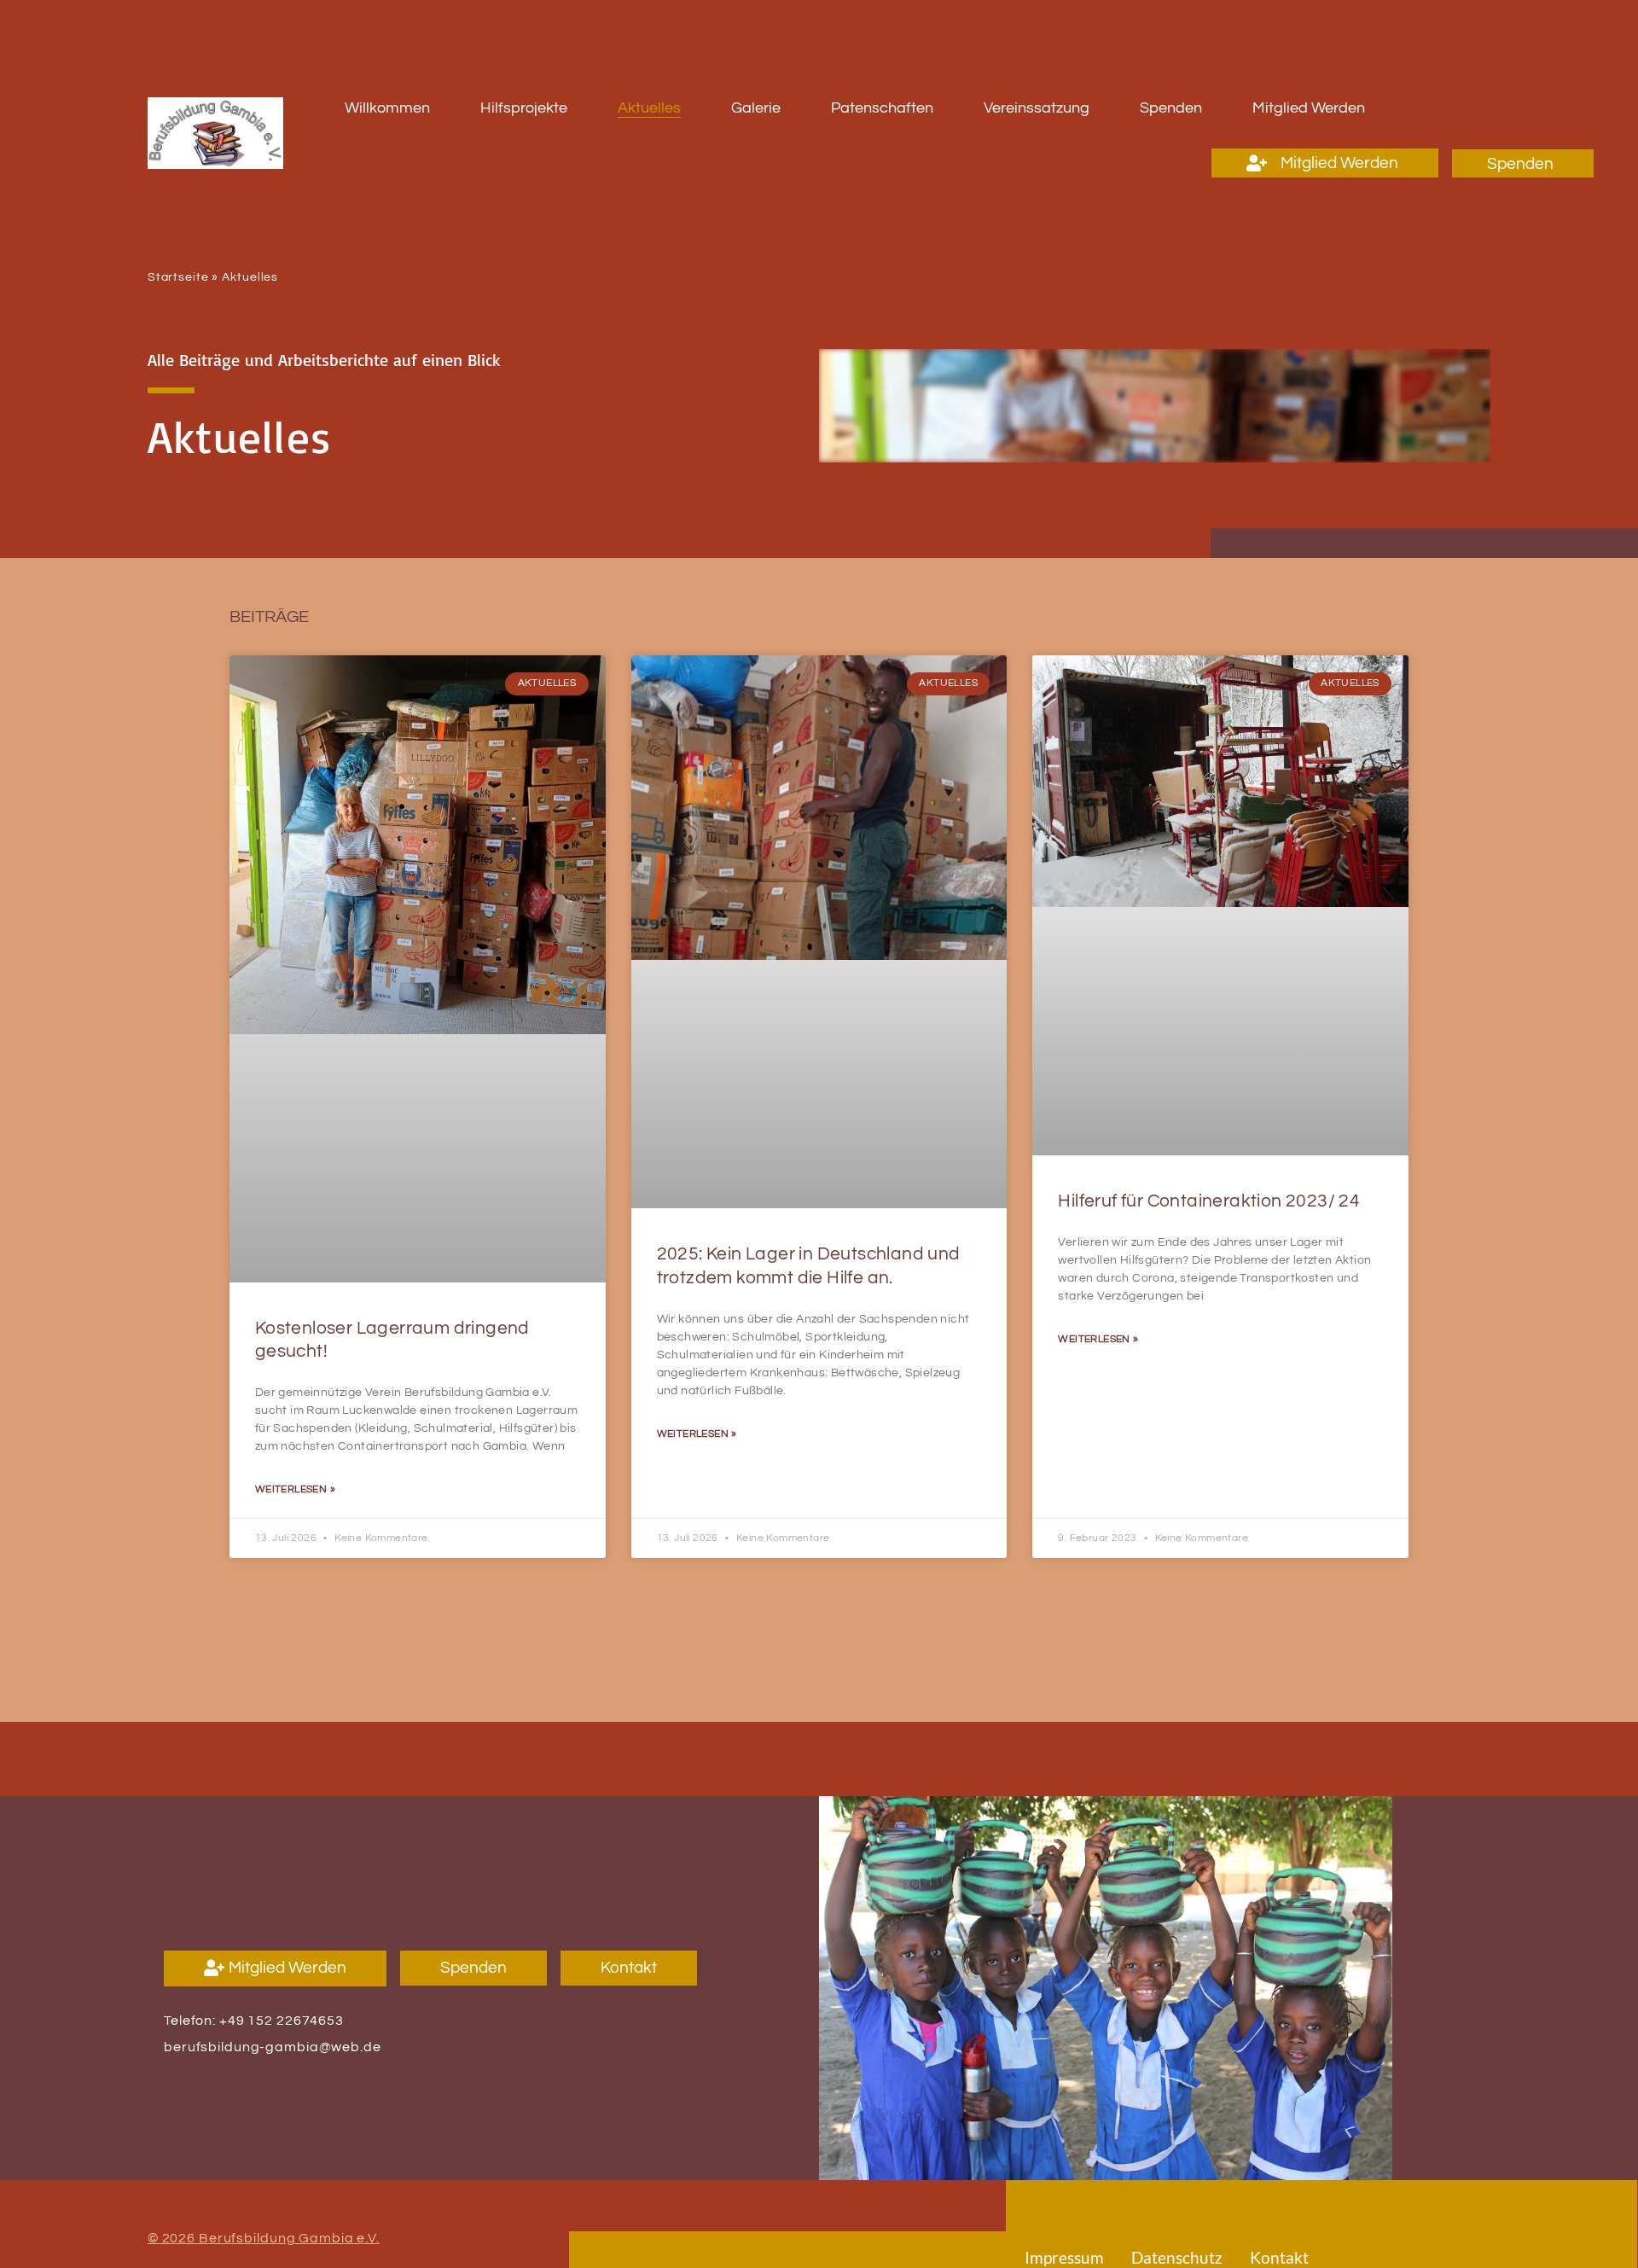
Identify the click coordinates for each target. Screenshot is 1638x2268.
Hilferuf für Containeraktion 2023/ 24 (1209, 1201)
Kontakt (1279, 2257)
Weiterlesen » (295, 1489)
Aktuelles (649, 108)
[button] (1325, 163)
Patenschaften (882, 108)
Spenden (1171, 108)
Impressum (1064, 2257)
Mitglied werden (1309, 108)
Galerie (756, 108)
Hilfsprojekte (524, 108)
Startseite (178, 277)
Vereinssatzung (1037, 108)
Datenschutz (1177, 2257)
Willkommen (387, 108)
